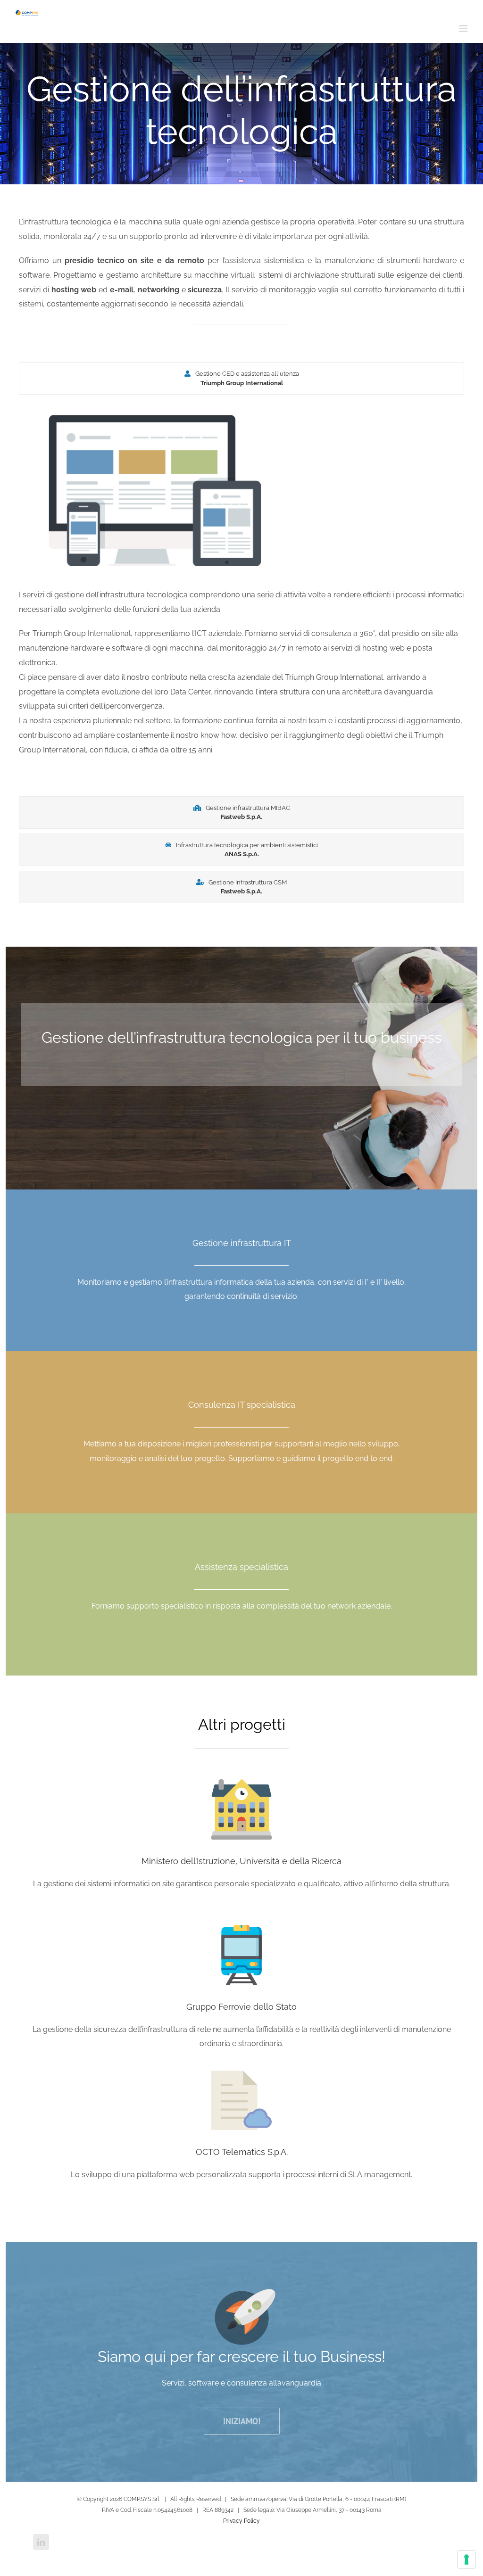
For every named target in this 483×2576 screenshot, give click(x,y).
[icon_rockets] (242, 2296)
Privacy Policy (241, 2521)
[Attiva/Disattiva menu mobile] (464, 29)
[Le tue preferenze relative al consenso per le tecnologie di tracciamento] (466, 2559)
